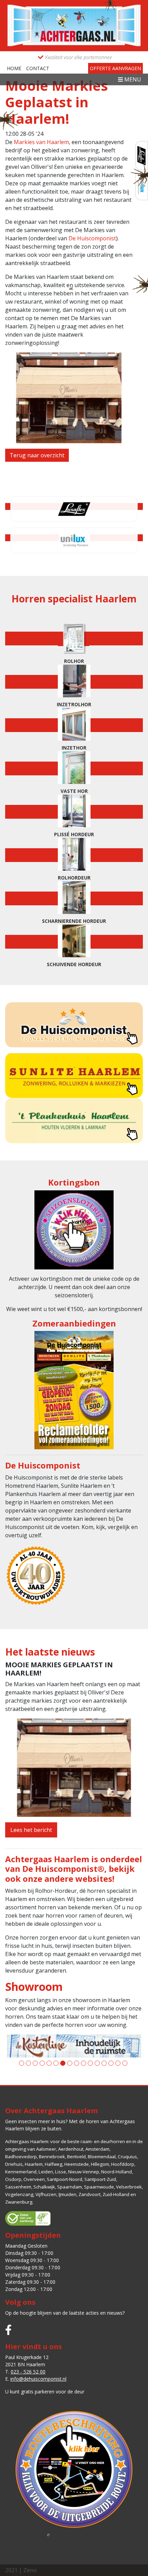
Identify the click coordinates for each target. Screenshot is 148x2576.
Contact (38, 68)
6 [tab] (56, 2063)
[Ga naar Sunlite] (74, 1075)
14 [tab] (111, 2063)
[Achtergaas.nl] (74, 25)
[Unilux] (74, 540)
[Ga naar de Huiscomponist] (74, 1025)
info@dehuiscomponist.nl (38, 2379)
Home (14, 68)
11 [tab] (90, 2063)
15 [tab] (118, 2063)
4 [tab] (42, 2063)
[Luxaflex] (142, 156)
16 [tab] (125, 2063)
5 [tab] (49, 2063)
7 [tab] (63, 2063)
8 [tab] (70, 2063)
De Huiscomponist (92, 238)
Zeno (30, 2570)
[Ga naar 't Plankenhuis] (74, 1120)
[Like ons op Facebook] (8, 2330)
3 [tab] (35, 2063)
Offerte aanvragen (115, 68)
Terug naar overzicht (37, 455)
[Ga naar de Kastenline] (74, 2046)
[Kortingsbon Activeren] (74, 1232)
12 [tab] (97, 2063)
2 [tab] (28, 2063)
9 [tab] (77, 2063)
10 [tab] (83, 2063)
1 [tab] (22, 2063)
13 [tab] (104, 2063)
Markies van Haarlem (41, 142)
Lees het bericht (31, 1830)
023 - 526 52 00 (28, 2372)
